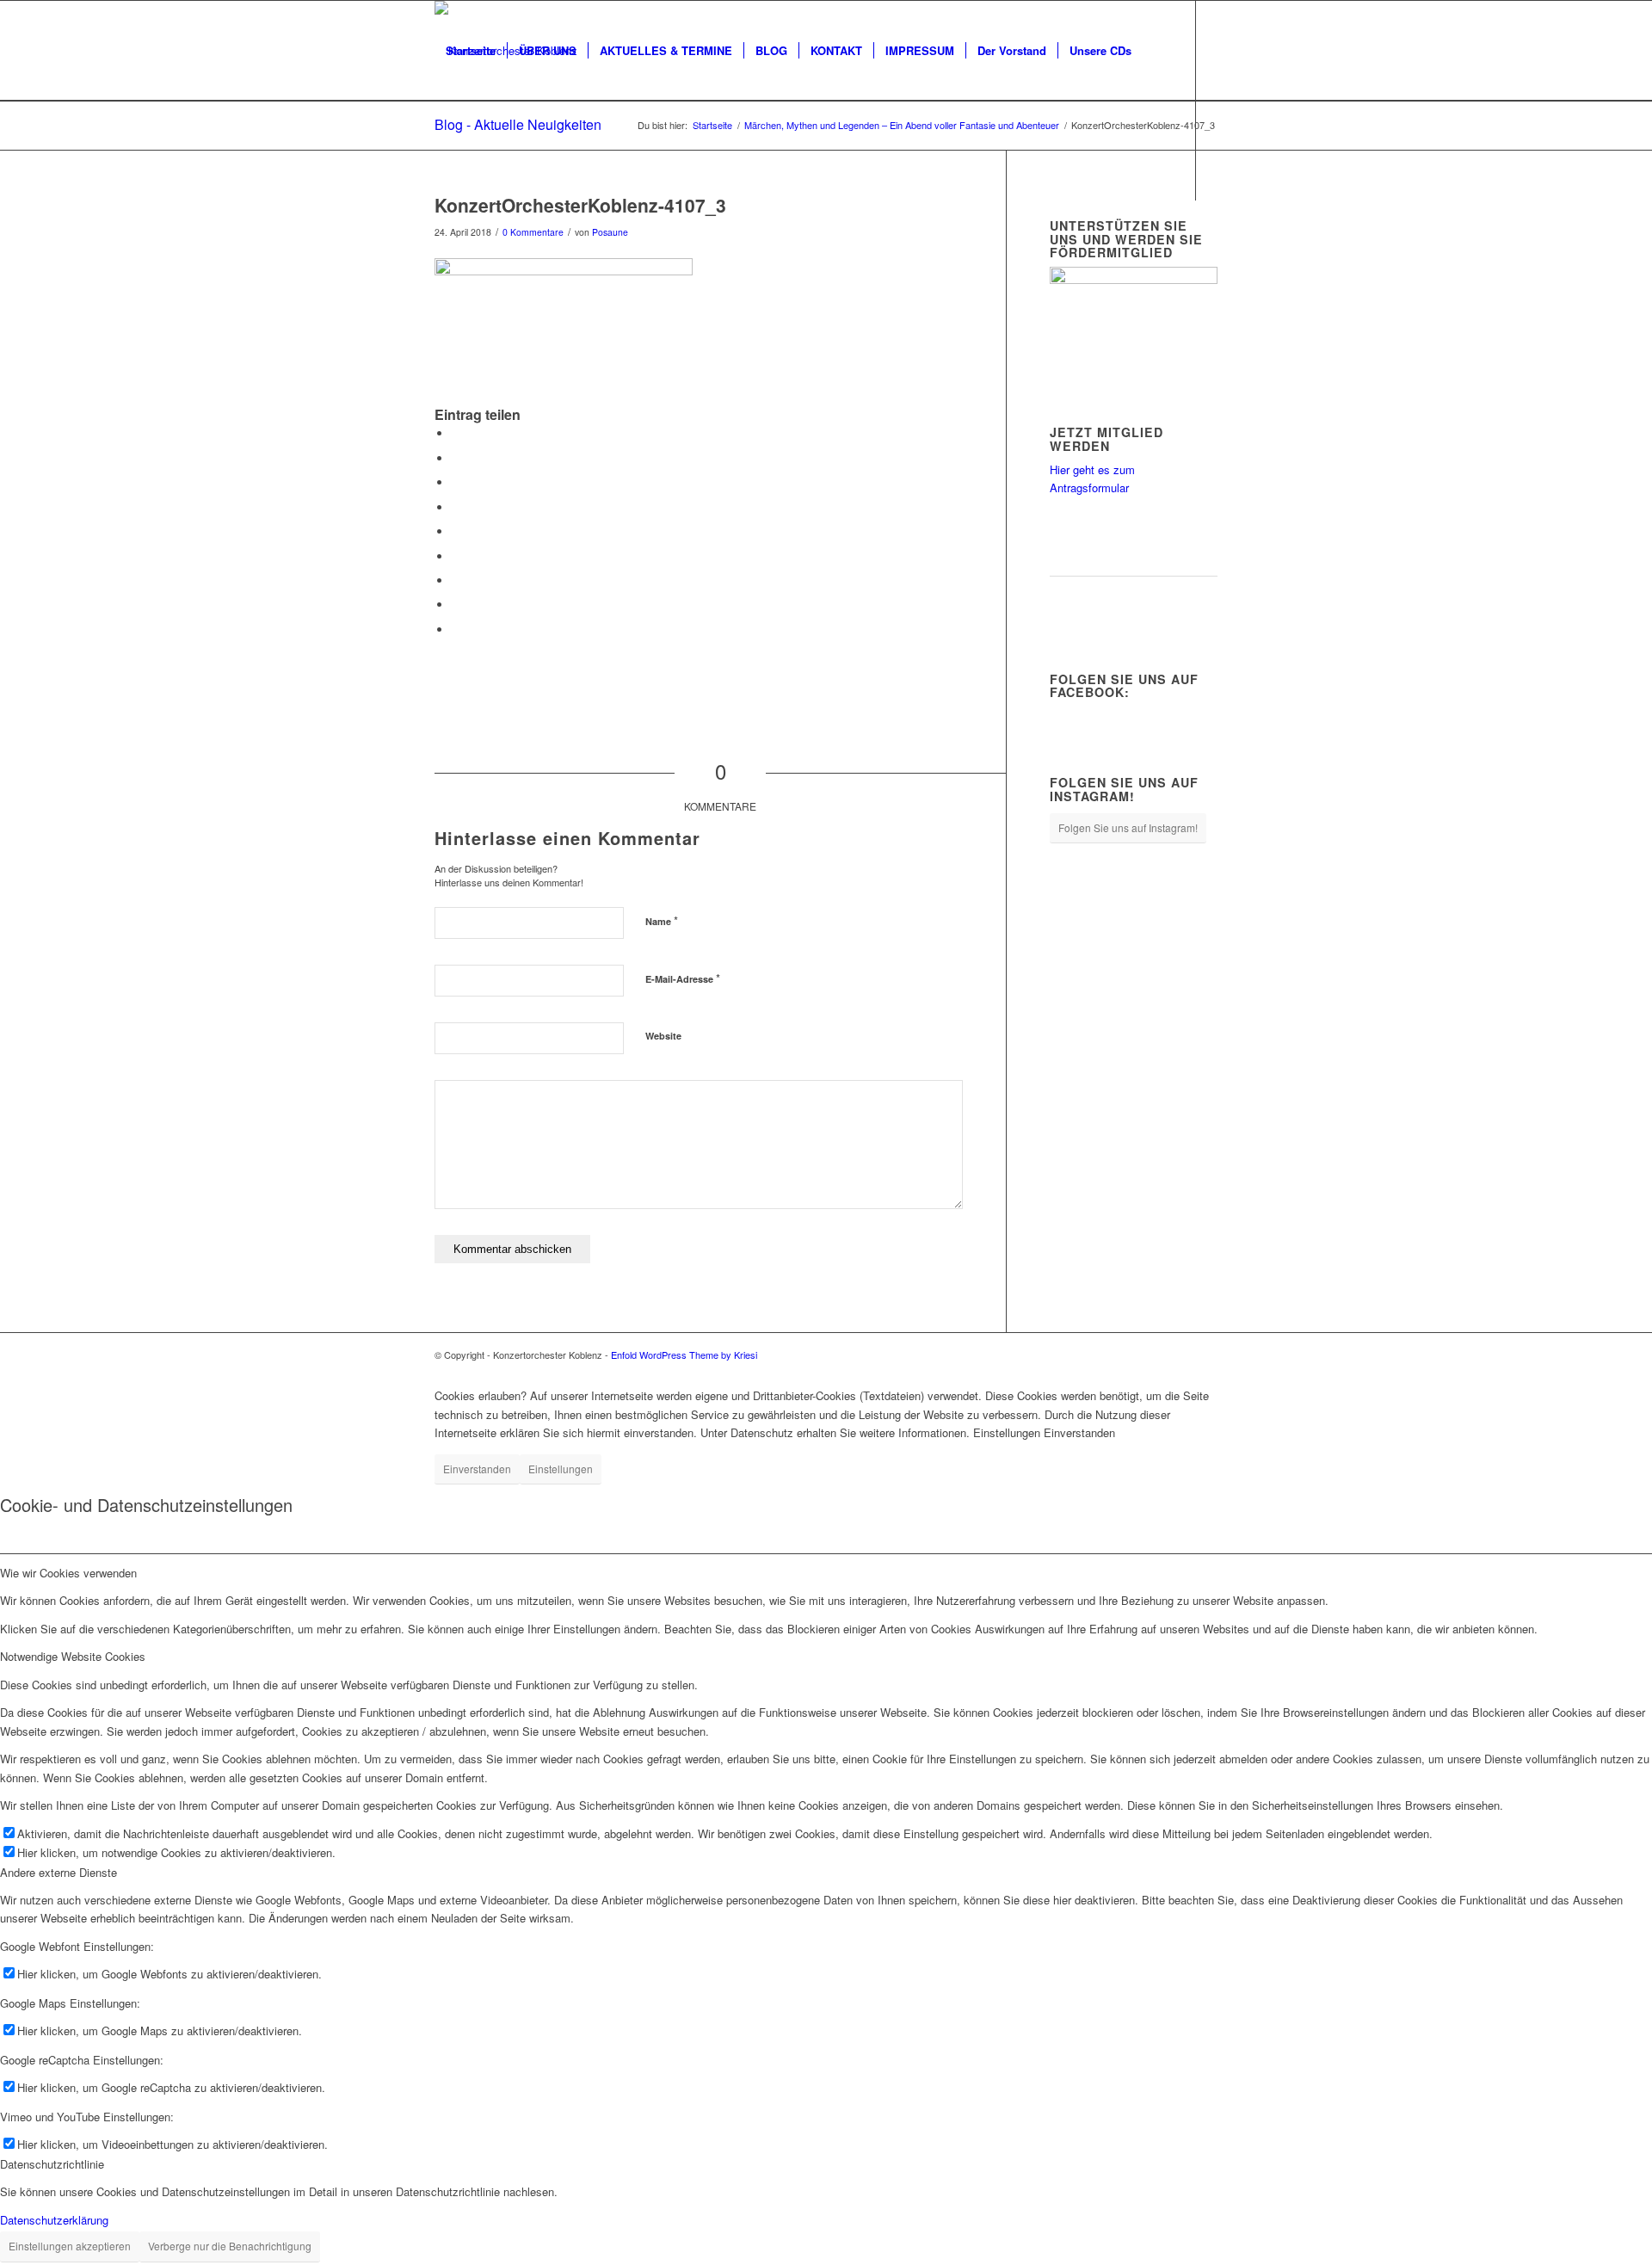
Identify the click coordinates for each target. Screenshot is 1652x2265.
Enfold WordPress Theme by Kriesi (684, 1355)
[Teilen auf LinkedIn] (456, 531)
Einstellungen (561, 1469)
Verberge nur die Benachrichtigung (230, 2246)
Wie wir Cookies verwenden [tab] (68, 1573)
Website (663, 1036)
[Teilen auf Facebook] (456, 433)
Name (662, 920)
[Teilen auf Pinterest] (456, 507)
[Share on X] (456, 482)
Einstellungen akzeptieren (70, 2246)
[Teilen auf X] (456, 458)
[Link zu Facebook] (440, 250)
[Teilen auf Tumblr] (456, 556)
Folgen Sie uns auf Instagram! (1128, 827)
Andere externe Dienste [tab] (59, 1872)
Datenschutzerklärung (54, 2220)
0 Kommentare (533, 232)
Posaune (610, 232)
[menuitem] (471, 51)
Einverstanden (477, 1469)
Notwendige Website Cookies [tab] (73, 1656)
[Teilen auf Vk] (456, 580)
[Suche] (451, 151)
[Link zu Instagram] (465, 250)
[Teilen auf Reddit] (456, 605)
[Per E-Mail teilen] (456, 630)
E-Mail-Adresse (683, 978)
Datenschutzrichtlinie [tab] (52, 2164)
